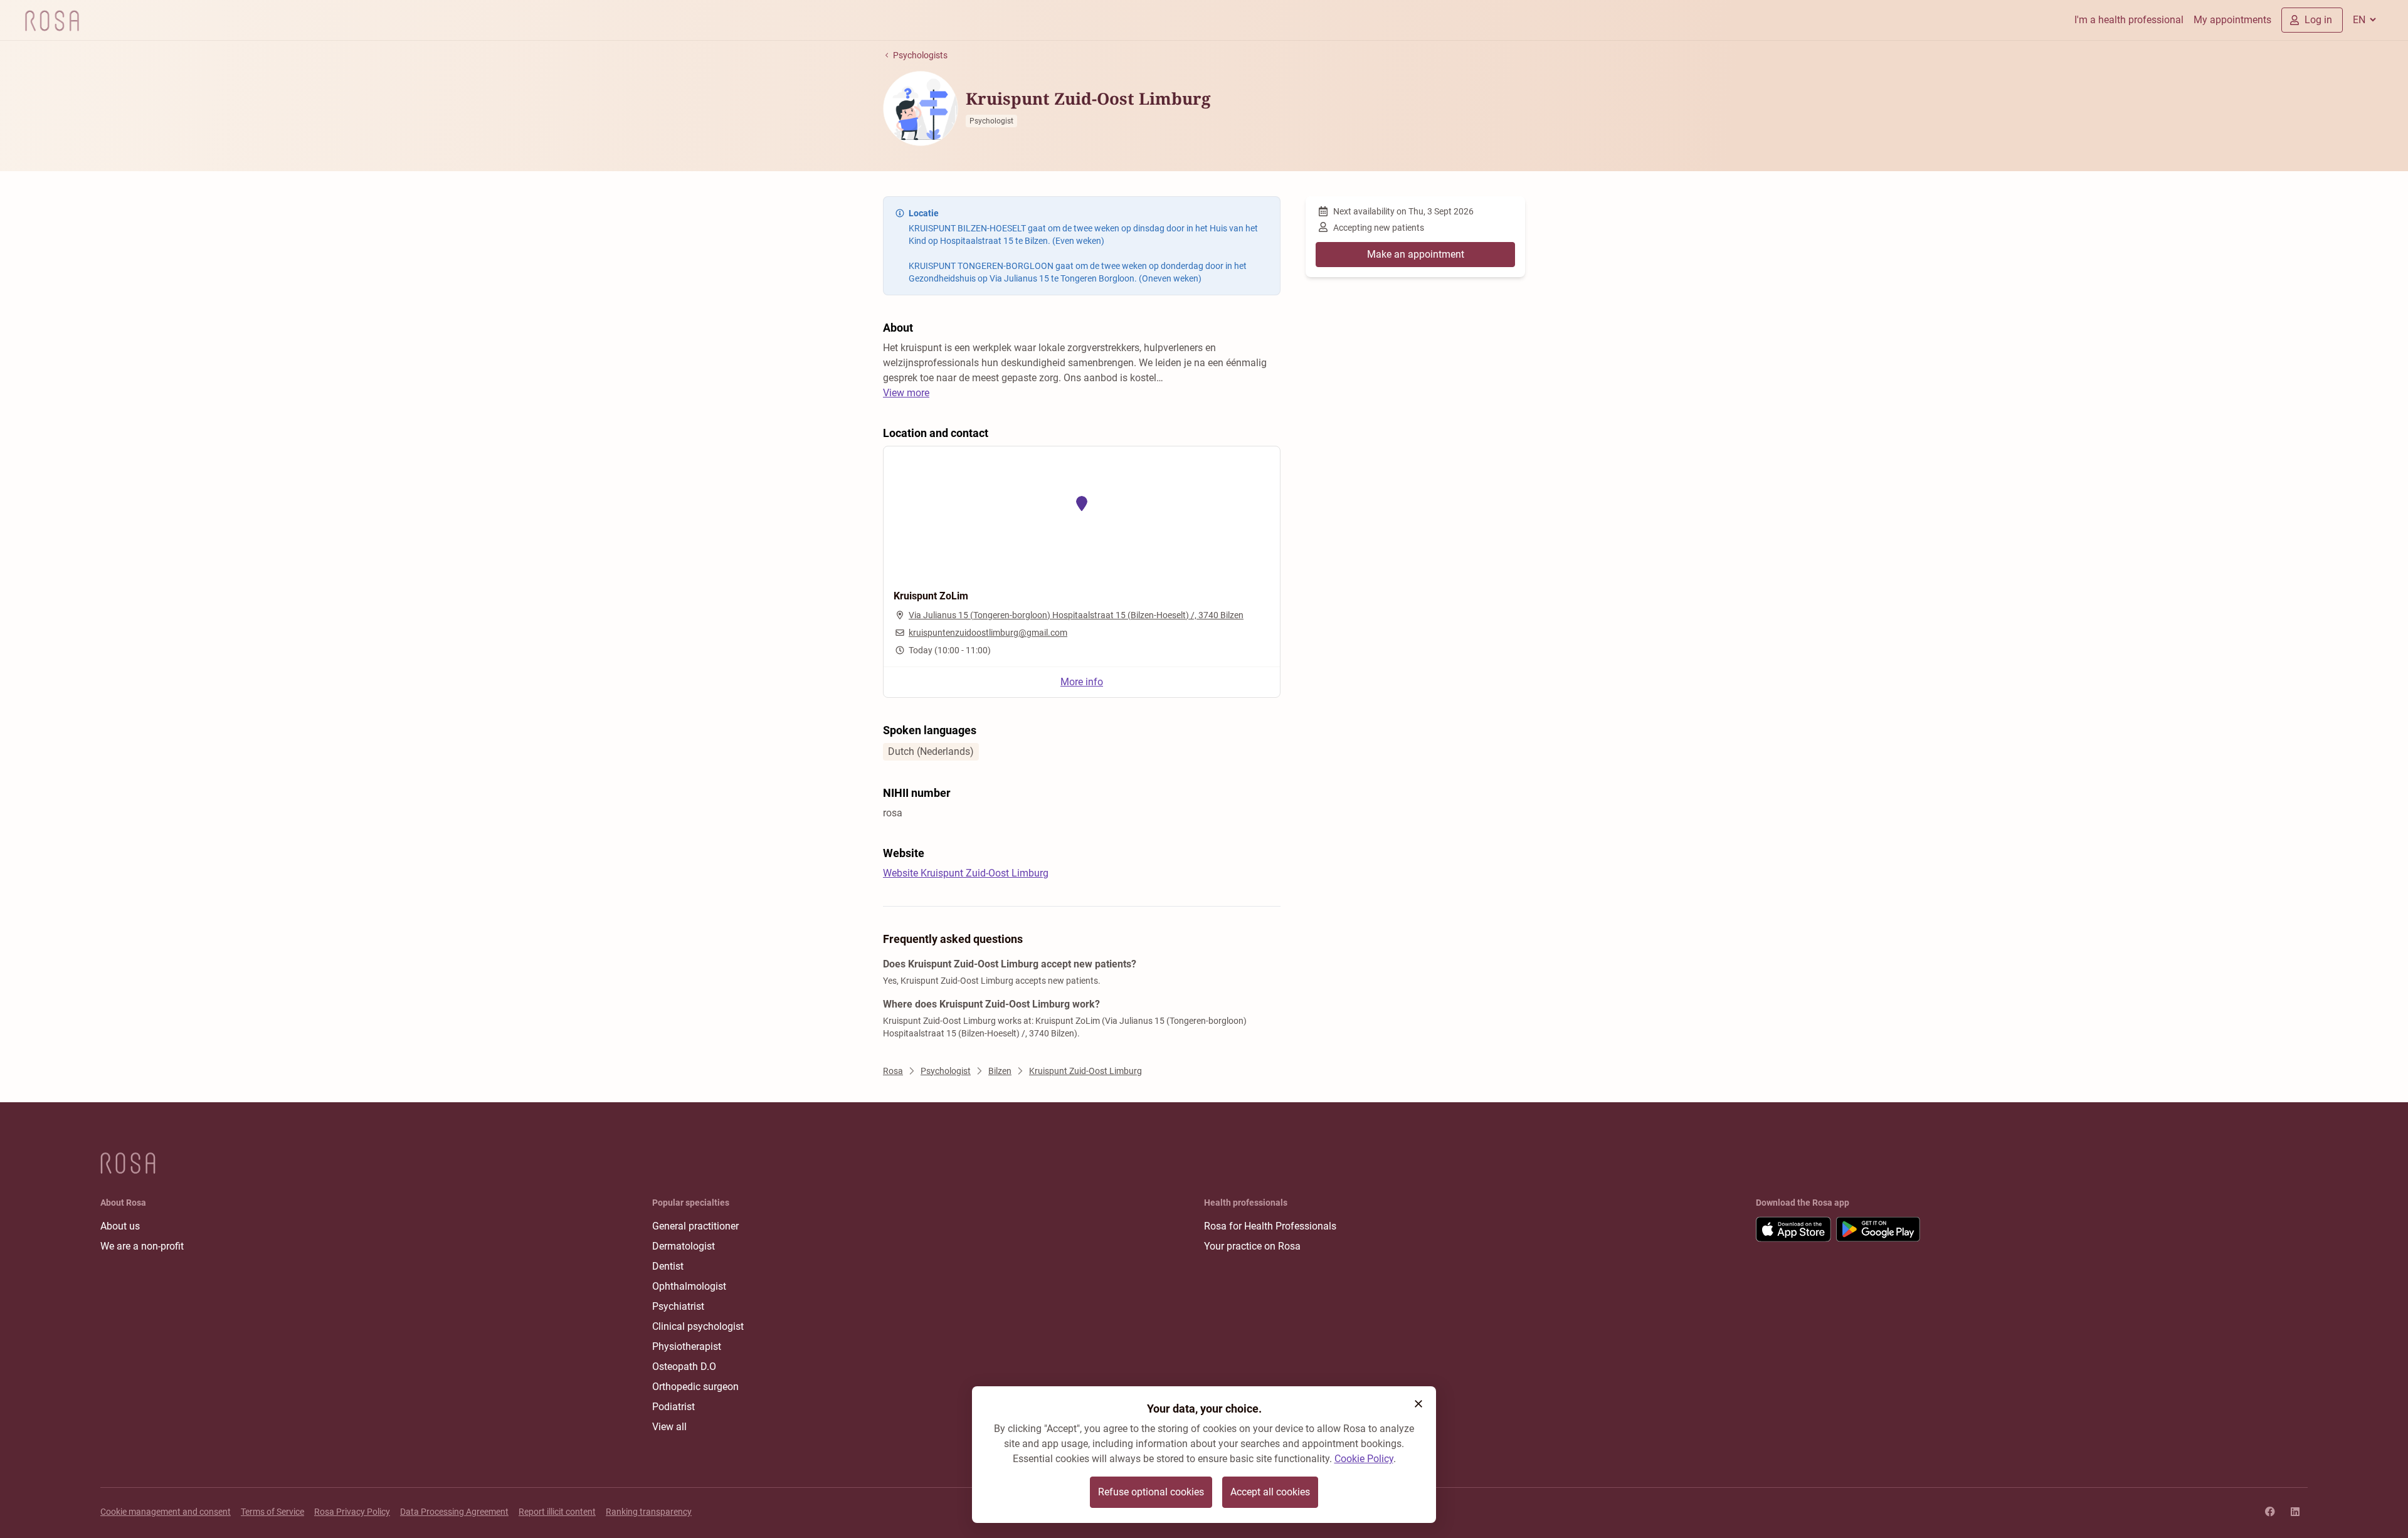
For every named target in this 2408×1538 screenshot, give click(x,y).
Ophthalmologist (689, 1286)
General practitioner (695, 1226)
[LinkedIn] (2295, 1512)
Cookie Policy (1364, 1459)
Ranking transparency (649, 1512)
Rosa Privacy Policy (352, 1512)
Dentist (668, 1266)
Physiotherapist (687, 1346)
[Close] (1418, 1404)
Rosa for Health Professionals (1270, 1226)
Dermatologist (684, 1246)
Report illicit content (557, 1512)
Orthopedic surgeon (695, 1387)
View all (669, 1427)
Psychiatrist (678, 1306)
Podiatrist (673, 1407)
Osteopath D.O (684, 1367)
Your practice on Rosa (1252, 1246)
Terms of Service (272, 1512)
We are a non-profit (142, 1246)
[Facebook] (2270, 1512)
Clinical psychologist (698, 1326)
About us (120, 1226)
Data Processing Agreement (454, 1512)
